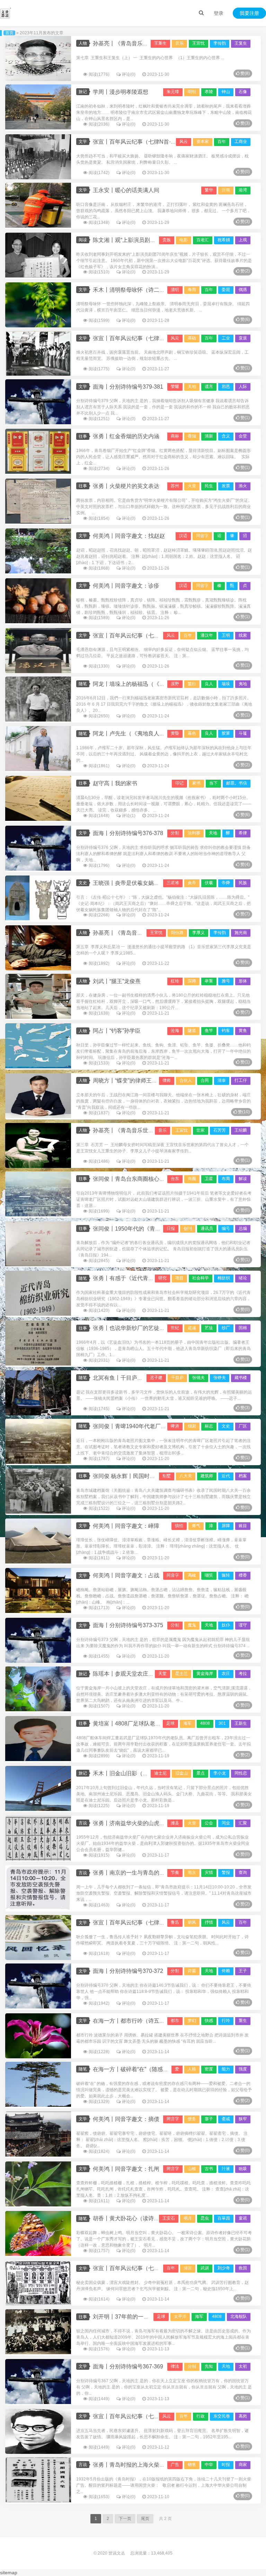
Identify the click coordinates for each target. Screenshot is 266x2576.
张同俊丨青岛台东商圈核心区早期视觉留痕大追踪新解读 (162, 1179)
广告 (175, 2465)
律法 (175, 2366)
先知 (209, 2366)
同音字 (202, 536)
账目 (243, 1526)
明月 (188, 2218)
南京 (192, 1872)
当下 (213, 783)
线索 (243, 635)
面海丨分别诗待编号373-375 (128, 1625)
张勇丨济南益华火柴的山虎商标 (132, 1823)
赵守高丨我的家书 (115, 783)
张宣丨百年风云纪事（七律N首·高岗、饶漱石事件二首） (162, 2416)
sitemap (9, 2573)
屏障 (226, 1526)
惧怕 (179, 1526)
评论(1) (129, 816)
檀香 (243, 1575)
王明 (226, 635)
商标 (175, 436)
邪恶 (226, 387)
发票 (226, 486)
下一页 (125, 2519)
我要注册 (249, 13)
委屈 (226, 290)
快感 (209, 2021)
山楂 (192, 2169)
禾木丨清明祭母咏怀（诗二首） (132, 290)
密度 (209, 2069)
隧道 (192, 1031)
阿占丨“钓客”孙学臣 (117, 1031)
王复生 (241, 43)
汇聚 (243, 1823)
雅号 (226, 981)
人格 (192, 2069)
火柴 (192, 486)
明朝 (192, 92)
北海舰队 (239, 2316)
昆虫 (205, 2218)
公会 (209, 1823)
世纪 (175, 1328)
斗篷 (243, 733)
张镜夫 (198, 1378)
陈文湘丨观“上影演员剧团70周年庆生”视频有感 (150, 240)
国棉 (243, 1328)
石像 (243, 92)
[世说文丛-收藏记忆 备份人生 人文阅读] (6, 13)
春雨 (192, 290)
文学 (83, 142)
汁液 (226, 2169)
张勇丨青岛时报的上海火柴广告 (132, 2465)
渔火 (243, 486)
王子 (243, 1971)
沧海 (175, 1031)
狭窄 (243, 2119)
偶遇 (243, 290)
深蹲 (192, 981)
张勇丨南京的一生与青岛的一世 (132, 1873)
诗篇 (192, 1971)
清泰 (222, 1080)
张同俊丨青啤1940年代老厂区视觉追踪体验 (146, 1426)
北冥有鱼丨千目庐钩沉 (121, 1378)
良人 (209, 733)
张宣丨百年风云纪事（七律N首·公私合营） (146, 142)
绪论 (243, 1278)
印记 (179, 783)
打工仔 (241, 1080)
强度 (243, 2069)
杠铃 (175, 981)
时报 (226, 2465)
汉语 (183, 536)
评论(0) (129, 74)
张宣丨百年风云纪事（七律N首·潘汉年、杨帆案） (154, 636)
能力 (226, 2069)
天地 (192, 387)
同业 (226, 1823)
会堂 (243, 436)
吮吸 (243, 2169)
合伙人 (186, 1080)
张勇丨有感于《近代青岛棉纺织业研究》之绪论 (151, 1278)
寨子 (209, 2119)
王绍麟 (241, 1130)
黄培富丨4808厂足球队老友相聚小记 (138, 1724)
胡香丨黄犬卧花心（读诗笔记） (132, 2218)
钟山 (226, 92)
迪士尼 (160, 1773)
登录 (219, 13)
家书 (196, 783)
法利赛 (194, 833)
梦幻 (192, 2021)
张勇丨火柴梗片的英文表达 (126, 486)
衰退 (243, 338)
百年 (222, 142)
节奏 (175, 1872)
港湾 (243, 190)
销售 (192, 2465)
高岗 (243, 2416)
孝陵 (209, 92)
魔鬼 (192, 1625)
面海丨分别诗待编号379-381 (128, 387)
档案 (243, 1476)
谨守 (243, 1625)
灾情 (209, 1872)
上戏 (243, 240)
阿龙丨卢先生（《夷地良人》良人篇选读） (145, 733)
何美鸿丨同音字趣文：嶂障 (126, 1526)
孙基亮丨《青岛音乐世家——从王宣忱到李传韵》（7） (161, 933)
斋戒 (226, 2119)
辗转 (226, 1575)
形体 (243, 981)
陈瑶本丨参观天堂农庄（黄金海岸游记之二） (148, 1674)
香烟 (192, 436)
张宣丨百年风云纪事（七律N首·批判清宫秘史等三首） (159, 2268)
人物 (83, 43)
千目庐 (177, 1378)
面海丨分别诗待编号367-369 (128, 2366)
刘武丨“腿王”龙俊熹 (117, 981)
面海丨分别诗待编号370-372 (128, 1971)
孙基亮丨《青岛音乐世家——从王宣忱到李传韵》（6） (161, 1130)
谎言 (209, 387)
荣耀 (175, 387)
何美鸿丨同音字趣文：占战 (126, 1575)
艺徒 (209, 1328)
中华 (209, 2465)
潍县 (175, 1823)
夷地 (243, 684)
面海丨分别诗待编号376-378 (128, 833)
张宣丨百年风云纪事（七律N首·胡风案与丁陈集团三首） (162, 1922)
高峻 (192, 1575)
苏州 (175, 486)
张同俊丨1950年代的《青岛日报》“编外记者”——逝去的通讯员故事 (176, 1229)
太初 (243, 2366)
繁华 (209, 190)
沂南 (226, 190)
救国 (243, 2268)
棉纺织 (224, 1278)
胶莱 (226, 733)
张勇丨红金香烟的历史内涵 (126, 436)
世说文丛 (117, 2553)
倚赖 (226, 1971)
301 (222, 1723)
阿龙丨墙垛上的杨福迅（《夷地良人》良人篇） (151, 684)
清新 (209, 436)
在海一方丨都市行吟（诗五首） (132, 2021)
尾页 (145, 2519)
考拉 (243, 1674)
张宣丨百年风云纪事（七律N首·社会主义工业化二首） (159, 338)
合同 (205, 1080)
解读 (243, 1179)
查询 (243, 1872)
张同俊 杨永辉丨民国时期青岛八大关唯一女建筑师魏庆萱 (163, 1476)
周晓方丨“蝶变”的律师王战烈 (128, 1081)
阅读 (83, 240)
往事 (83, 436)
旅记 (83, 92)
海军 (187, 1723)
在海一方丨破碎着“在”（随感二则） (136, 2069)
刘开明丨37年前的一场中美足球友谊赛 (140, 2317)
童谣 (243, 2218)
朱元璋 (173, 92)
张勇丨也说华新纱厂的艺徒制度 (132, 1328)
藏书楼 (241, 1378)
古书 (209, 2169)
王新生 (241, 1723)
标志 (209, 1426)
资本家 (203, 142)
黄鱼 (243, 1031)
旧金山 (181, 1773)
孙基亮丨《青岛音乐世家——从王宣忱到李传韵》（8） (161, 43)
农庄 (226, 1674)
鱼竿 (209, 1031)
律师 (167, 1080)
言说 (83, 1823)
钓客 (226, 1031)
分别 (175, 833)
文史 (83, 883)
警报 (226, 1872)
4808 (205, 1723)
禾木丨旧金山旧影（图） (123, 1773)
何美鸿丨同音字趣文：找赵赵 (129, 536)
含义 (226, 436)
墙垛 (226, 684)
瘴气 (196, 1526)
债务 (192, 2119)
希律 (243, 833)
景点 (201, 1773)
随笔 (83, 684)
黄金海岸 (205, 1674)
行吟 (226, 2021)
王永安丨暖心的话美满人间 (126, 190)
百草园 (224, 2218)
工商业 (241, 142)
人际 (243, 387)
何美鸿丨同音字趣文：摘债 (126, 2119)
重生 (243, 2021)
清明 (175, 290)
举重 (209, 981)
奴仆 (226, 1625)
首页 (9, 33)
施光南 (241, 933)
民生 (209, 486)
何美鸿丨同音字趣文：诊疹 (126, 586)
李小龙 (220, 1773)
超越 (192, 1328)
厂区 (243, 1426)
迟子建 (156, 1378)
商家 (243, 2465)
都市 (175, 2021)
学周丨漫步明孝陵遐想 (121, 92)
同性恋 (241, 1773)
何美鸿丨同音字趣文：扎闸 (126, 2169)
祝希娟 (224, 240)
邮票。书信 (237, 783)
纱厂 (226, 1328)
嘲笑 (209, 1575)
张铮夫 (220, 1378)
